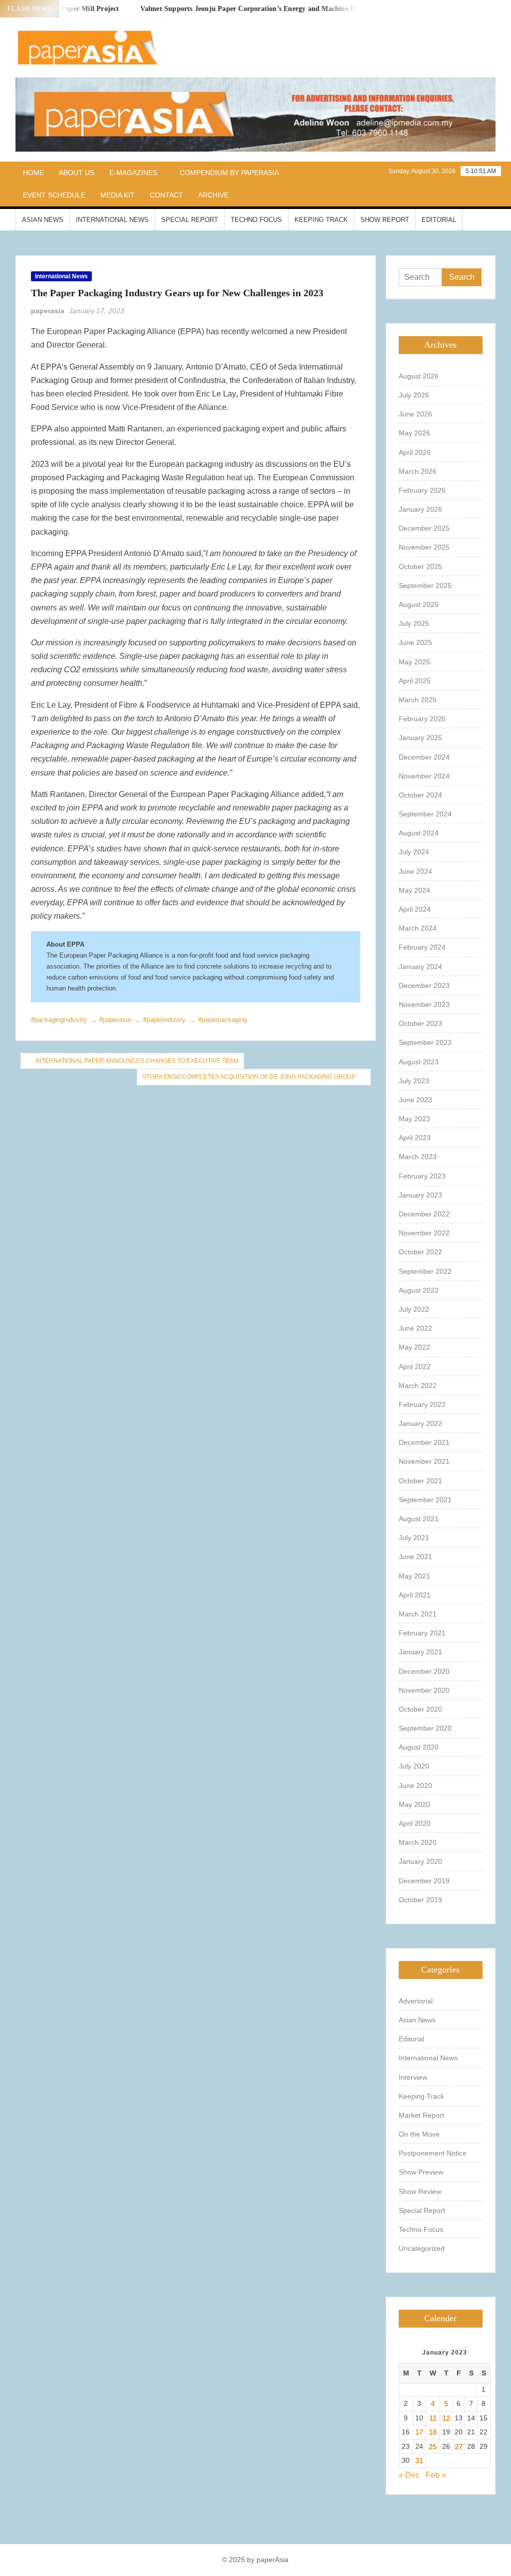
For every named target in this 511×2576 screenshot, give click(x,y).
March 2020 (418, 1842)
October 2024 (420, 795)
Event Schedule (54, 195)
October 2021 (420, 1481)
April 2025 (415, 681)
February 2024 (422, 947)
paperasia (48, 311)
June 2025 (415, 642)
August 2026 (419, 376)
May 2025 (414, 662)
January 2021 (420, 1652)
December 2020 (424, 1671)
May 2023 (414, 1119)
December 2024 (424, 757)
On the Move (419, 2134)
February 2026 (422, 490)
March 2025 (418, 700)
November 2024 (424, 776)
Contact (166, 195)
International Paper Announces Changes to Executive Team (137, 1061)
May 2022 (414, 1347)
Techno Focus (256, 220)
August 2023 (419, 1062)
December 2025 (424, 528)
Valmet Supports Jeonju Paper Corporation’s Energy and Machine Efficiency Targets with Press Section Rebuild (294, 9)
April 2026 (415, 452)
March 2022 (418, 1386)
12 (446, 2418)
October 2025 (420, 567)
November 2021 (424, 1461)
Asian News (43, 220)
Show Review (420, 2191)
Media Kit (118, 195)
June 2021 (415, 1557)
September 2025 (425, 586)
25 (433, 2447)
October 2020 (420, 1709)
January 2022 (420, 1423)
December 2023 (424, 986)
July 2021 (414, 1538)
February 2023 (422, 1176)
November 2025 (424, 547)
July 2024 (414, 852)
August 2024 (419, 833)
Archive (213, 195)
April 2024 (415, 909)
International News (112, 220)
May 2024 (414, 890)
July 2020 (414, 1766)
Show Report (385, 220)
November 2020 (424, 1690)
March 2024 (418, 928)
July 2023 (414, 1081)
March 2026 (418, 471)
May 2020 (414, 1804)
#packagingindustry (59, 1020)
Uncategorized (422, 2248)
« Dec (409, 2475)
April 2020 (415, 1823)
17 (419, 2432)
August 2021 (419, 1519)
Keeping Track (321, 220)
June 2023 (415, 1100)
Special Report (190, 220)
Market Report (421, 2115)
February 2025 (422, 719)
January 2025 (420, 738)
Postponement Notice (433, 2153)
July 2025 (414, 623)
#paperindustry (164, 1020)
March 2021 (418, 1614)
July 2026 (414, 395)
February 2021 (422, 1633)
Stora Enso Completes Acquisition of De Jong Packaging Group (249, 1077)
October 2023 (420, 1023)
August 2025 (419, 604)
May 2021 (414, 1576)
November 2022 (424, 1233)
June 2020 (415, 1785)
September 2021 (425, 1500)
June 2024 (415, 871)
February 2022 (422, 1404)
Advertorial (416, 2001)
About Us (77, 173)
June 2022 (415, 1328)
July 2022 (414, 1309)
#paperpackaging (223, 1020)
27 (459, 2447)
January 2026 (420, 509)
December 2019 (424, 1881)
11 (433, 2418)
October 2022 (420, 1252)
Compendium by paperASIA (229, 173)
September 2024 (425, 814)
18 (433, 2432)
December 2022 (424, 1214)
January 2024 (420, 967)
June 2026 (415, 414)
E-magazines (133, 173)
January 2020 (420, 1861)
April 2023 (415, 1138)
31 (419, 2461)
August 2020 (419, 1747)
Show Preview (421, 2172)
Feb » (436, 2475)
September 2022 (425, 1271)
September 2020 (425, 1728)
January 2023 (420, 1195)
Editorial (439, 220)
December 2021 (424, 1442)
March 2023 (418, 1157)
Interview (413, 2077)
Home (33, 173)
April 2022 (415, 1367)
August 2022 (419, 1290)
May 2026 (414, 433)
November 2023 (424, 1004)
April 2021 (415, 1595)
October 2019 (420, 1900)
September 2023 (425, 1042)
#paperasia (115, 1020)
